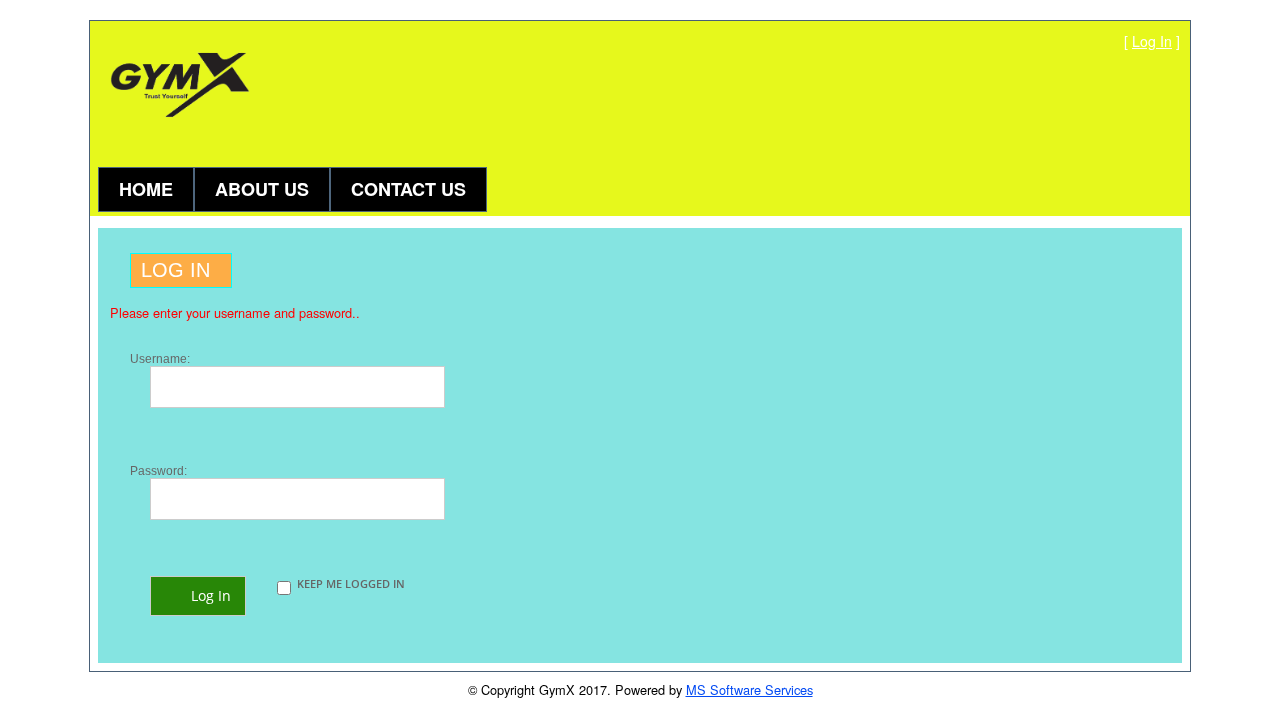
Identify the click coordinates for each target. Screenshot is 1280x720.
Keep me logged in (351, 583)
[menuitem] (146, 182)
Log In (1152, 41)
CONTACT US (408, 189)
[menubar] (292, 182)
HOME (146, 189)
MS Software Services (749, 689)
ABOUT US (262, 189)
